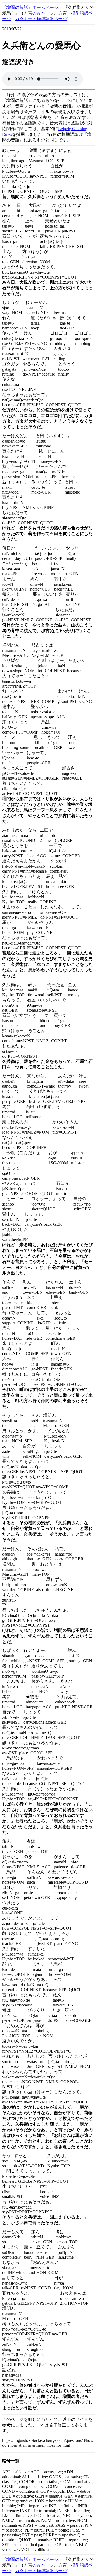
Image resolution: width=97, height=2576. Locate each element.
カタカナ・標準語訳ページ (41, 19)
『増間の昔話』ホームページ (30, 7)
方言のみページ (39, 13)
